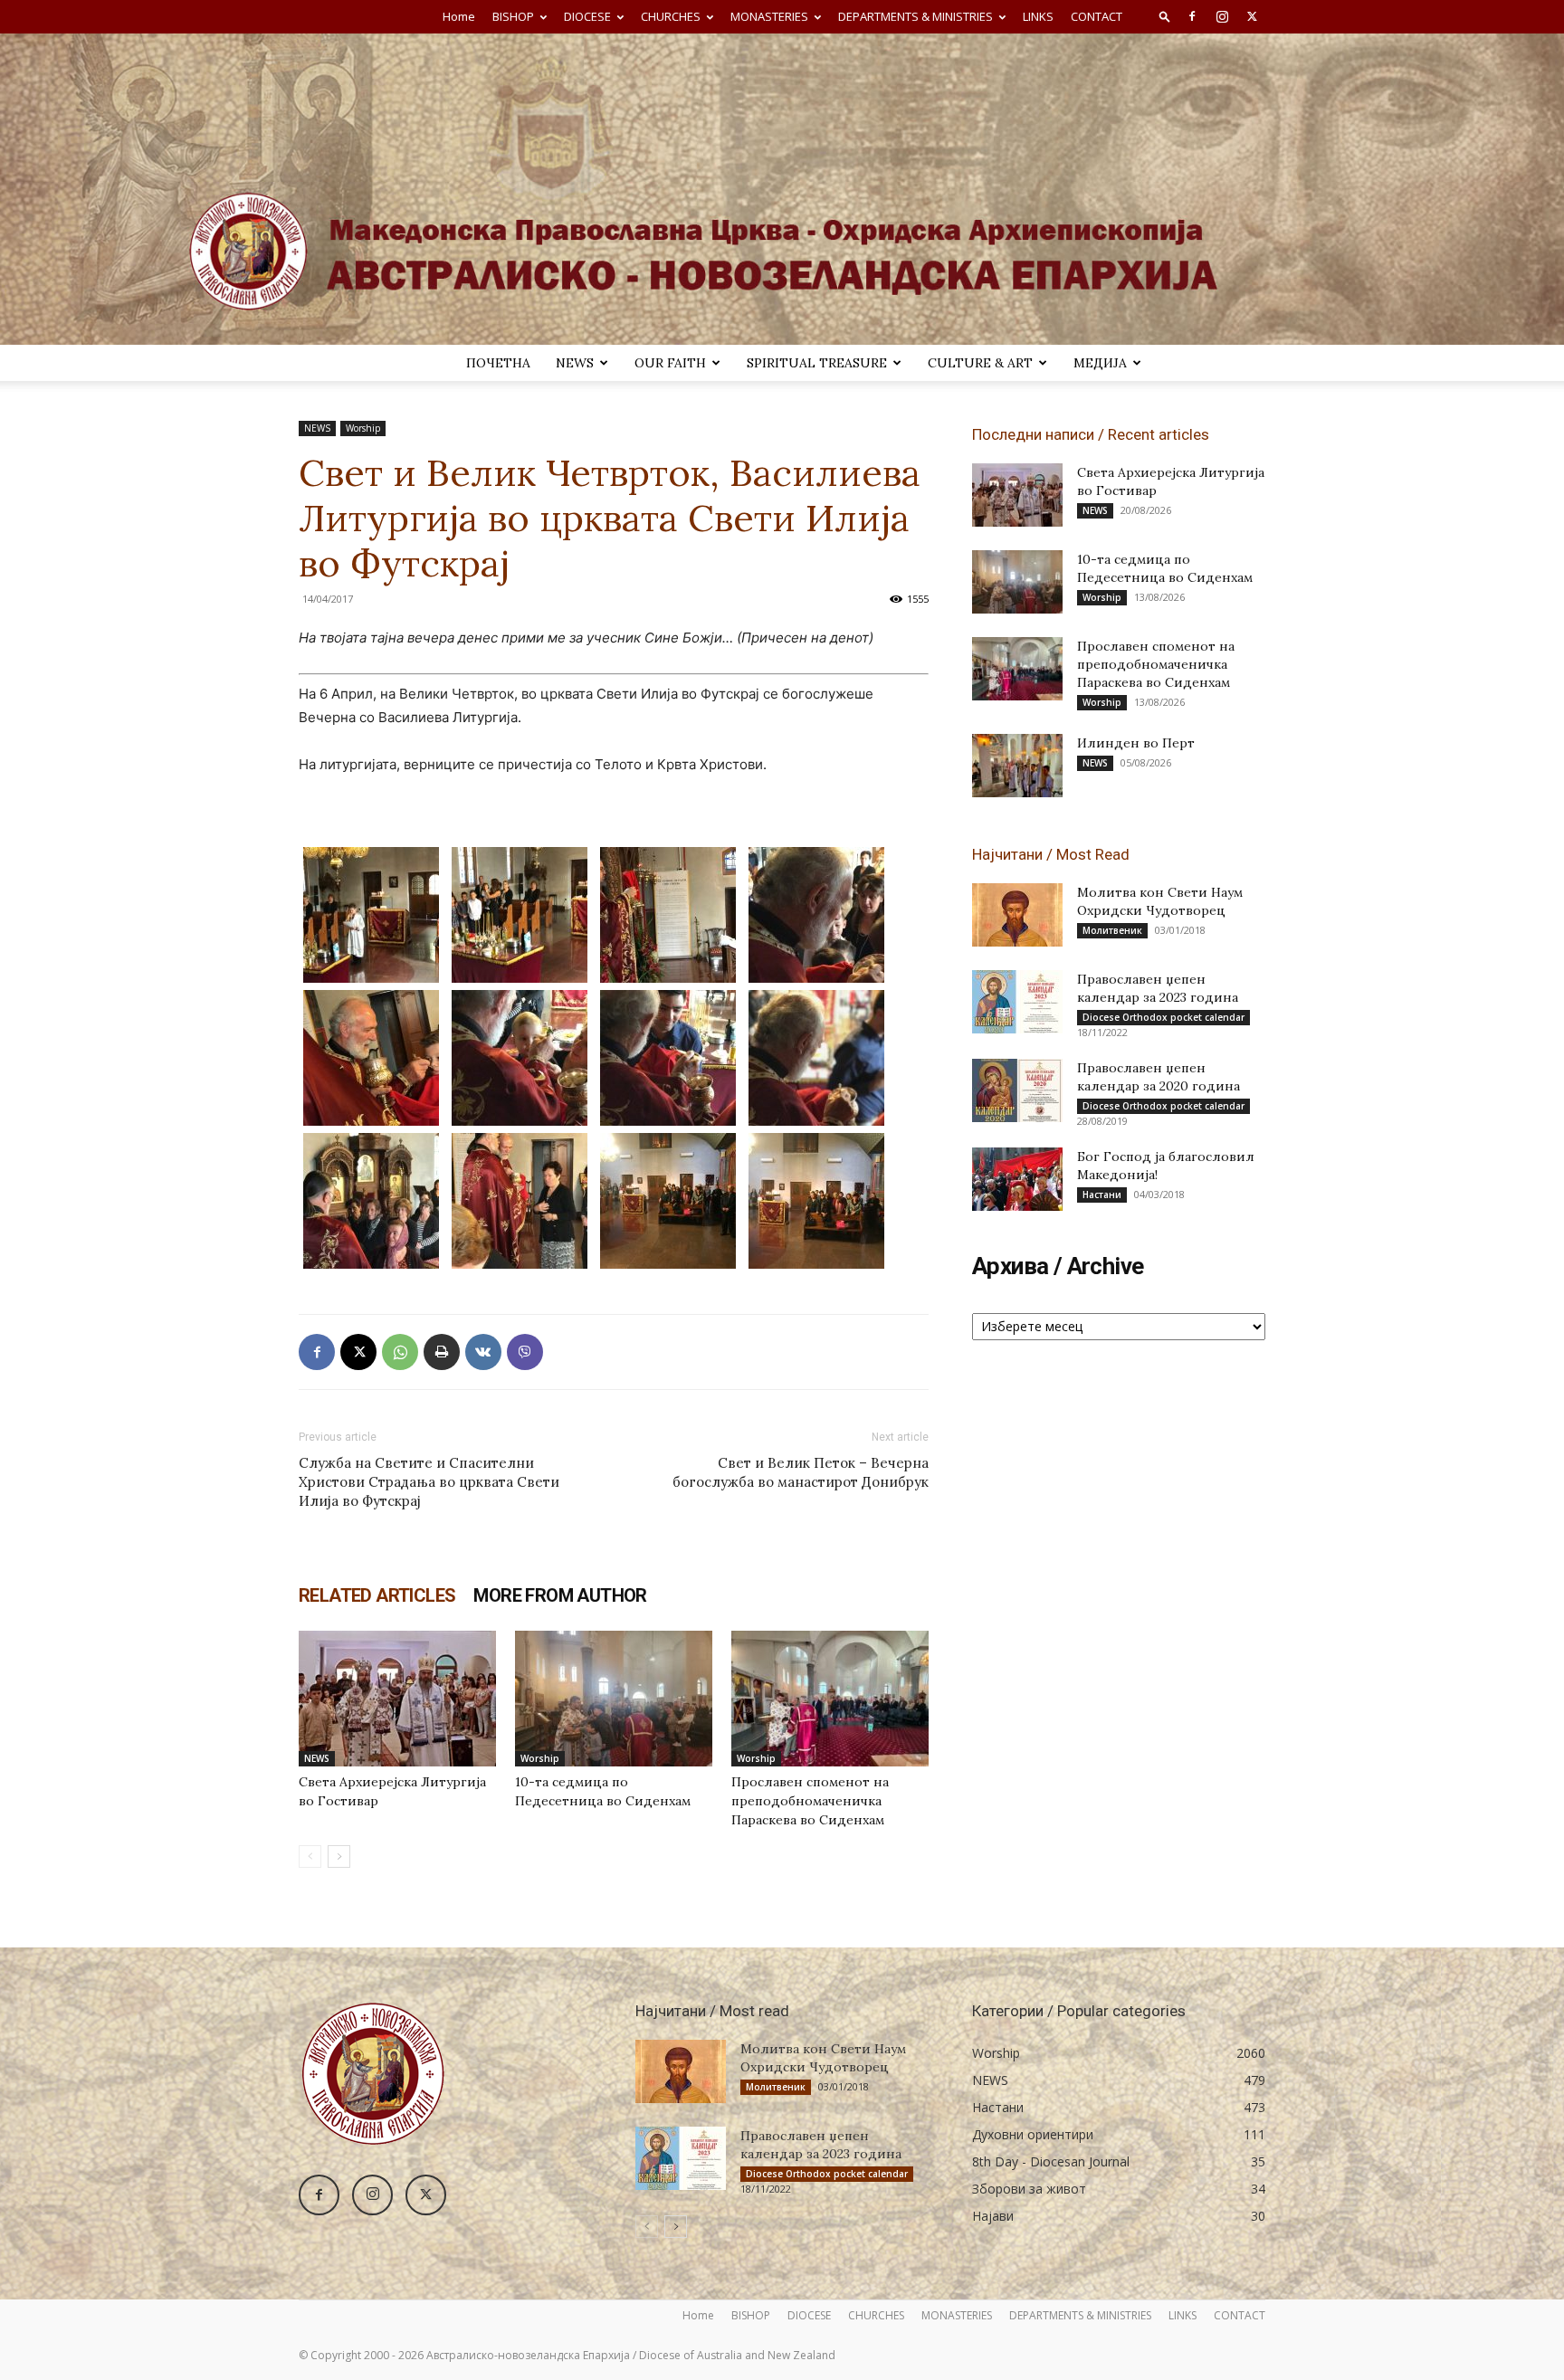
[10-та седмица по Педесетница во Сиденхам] (614, 1699)
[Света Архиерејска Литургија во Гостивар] (397, 1699)
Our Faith (670, 363)
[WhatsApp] (400, 1352)
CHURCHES (671, 16)
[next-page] (339, 1856)
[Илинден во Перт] (1017, 766)
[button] (1165, 16)
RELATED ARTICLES (377, 1595)
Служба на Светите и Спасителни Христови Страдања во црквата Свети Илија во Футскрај (429, 1482)
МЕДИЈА (1100, 363)
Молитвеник (1112, 930)
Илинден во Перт (1136, 743)
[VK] (483, 1352)
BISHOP (513, 16)
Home (459, 16)
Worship (363, 428)
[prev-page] (310, 1856)
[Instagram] (1222, 16)
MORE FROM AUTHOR (560, 1595)
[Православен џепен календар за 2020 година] (1017, 1090)
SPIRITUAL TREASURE (817, 363)
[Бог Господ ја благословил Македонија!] (1017, 1179)
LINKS (1038, 16)
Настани (1102, 1195)
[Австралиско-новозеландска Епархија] (782, 189)
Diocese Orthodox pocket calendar (1163, 1017)
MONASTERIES (769, 16)
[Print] (442, 1352)
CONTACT (1097, 16)
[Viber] (525, 1352)
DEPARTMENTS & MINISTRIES (916, 16)
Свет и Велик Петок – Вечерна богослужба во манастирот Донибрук (801, 1472)
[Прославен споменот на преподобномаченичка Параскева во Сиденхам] (830, 1699)
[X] (1252, 16)
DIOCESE (587, 16)
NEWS (575, 363)
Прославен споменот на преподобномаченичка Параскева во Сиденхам (810, 1801)
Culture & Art (980, 363)
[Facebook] (1192, 16)
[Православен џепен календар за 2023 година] (1017, 1002)
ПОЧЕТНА (498, 363)
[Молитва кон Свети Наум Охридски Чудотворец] (1017, 915)
